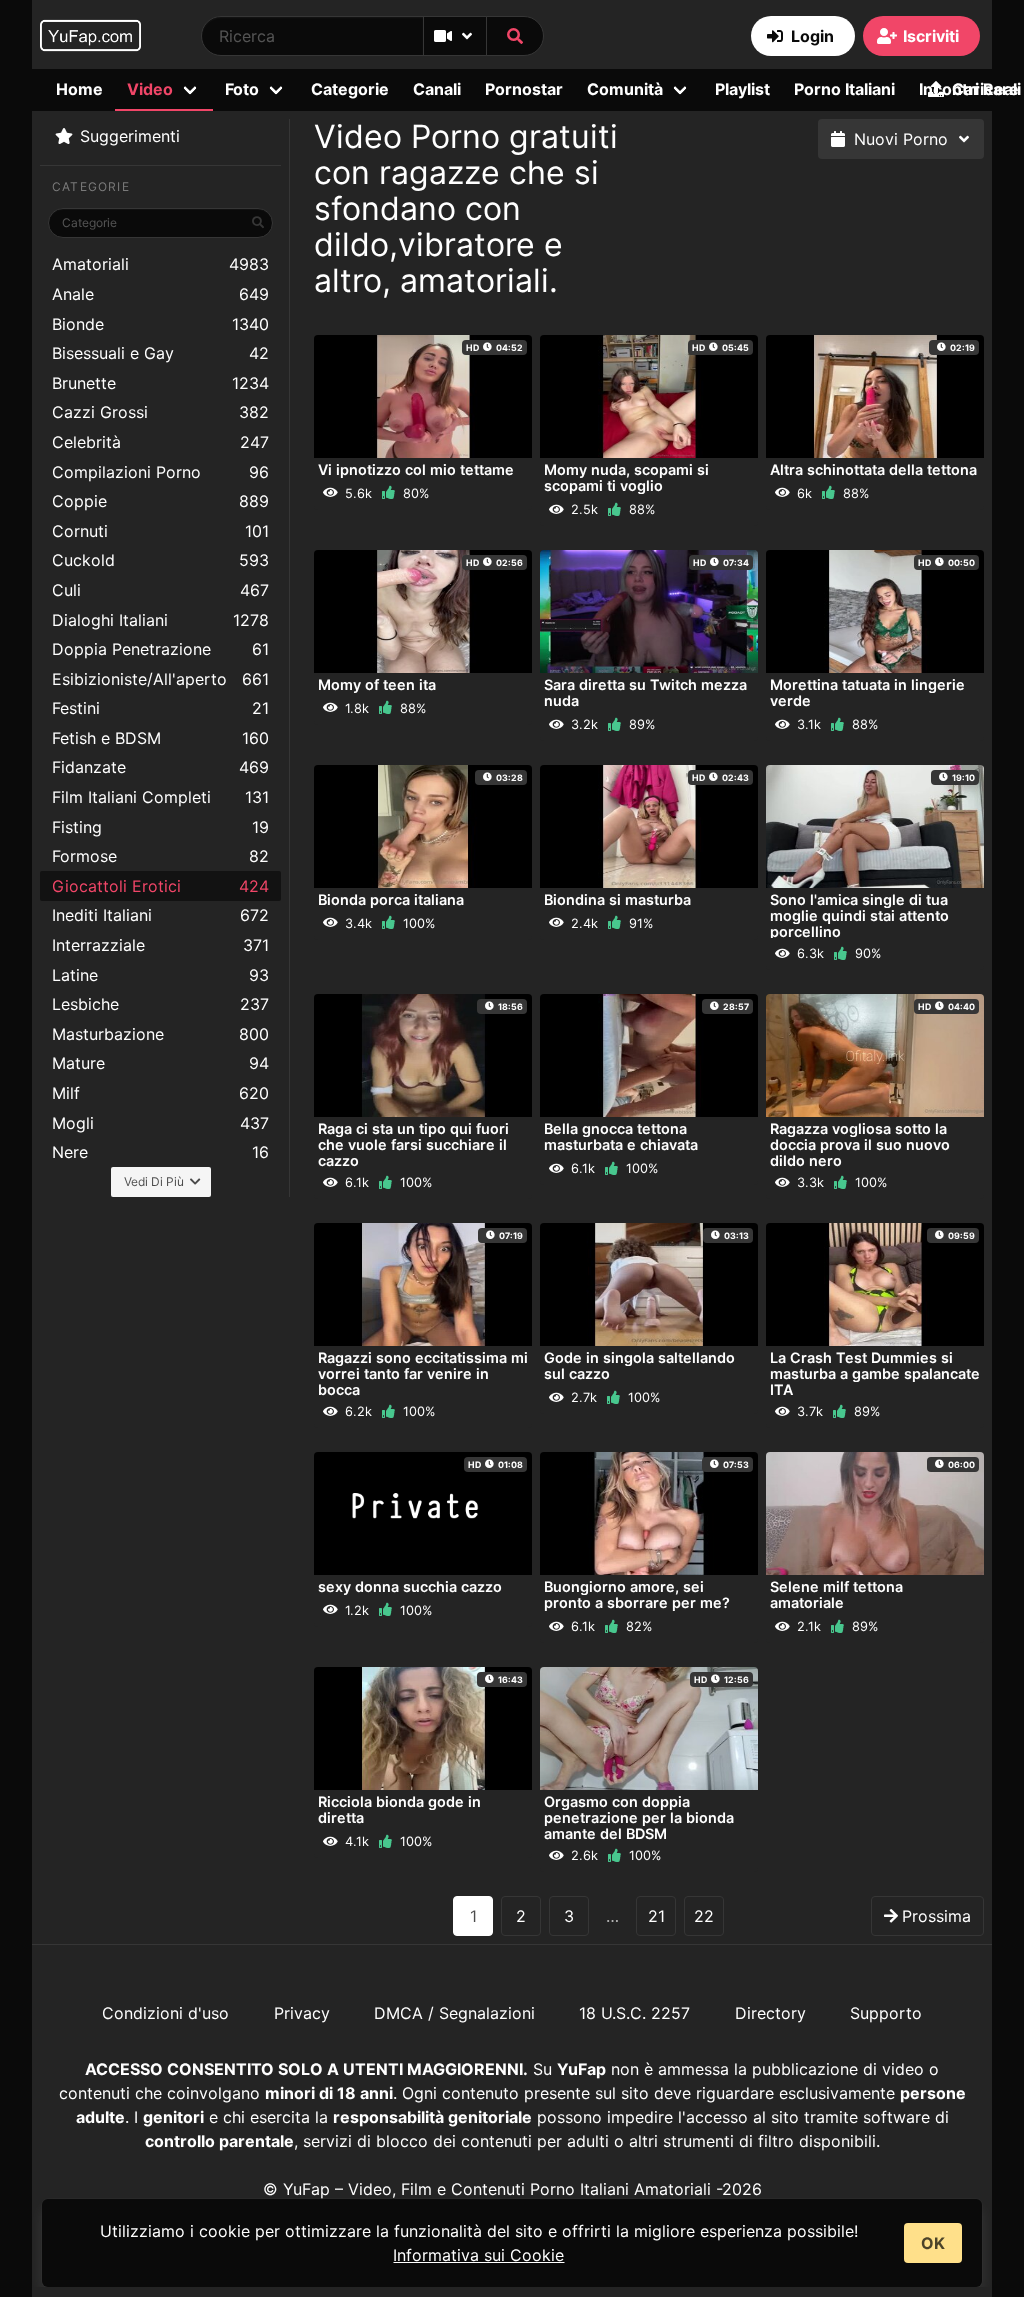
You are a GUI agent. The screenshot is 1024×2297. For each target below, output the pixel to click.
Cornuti (160, 531)
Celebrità (160, 442)
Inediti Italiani (160, 915)
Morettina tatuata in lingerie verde (867, 692)
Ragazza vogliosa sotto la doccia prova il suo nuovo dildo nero (860, 1144)
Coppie (160, 501)
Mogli (160, 1123)
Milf (160, 1093)
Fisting (160, 827)
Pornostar (524, 89)
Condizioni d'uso (165, 2013)
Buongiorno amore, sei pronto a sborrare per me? (637, 1594)
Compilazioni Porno (160, 472)
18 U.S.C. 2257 (634, 2013)
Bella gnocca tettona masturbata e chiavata (621, 1136)
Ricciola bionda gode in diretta (399, 1809)
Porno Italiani (844, 89)
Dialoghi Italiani (160, 620)
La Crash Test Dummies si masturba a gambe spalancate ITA (875, 1373)
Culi (160, 590)
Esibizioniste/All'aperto (160, 679)
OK (933, 2243)
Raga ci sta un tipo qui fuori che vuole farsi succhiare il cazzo (413, 1144)
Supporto (886, 2013)
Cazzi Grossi (160, 412)
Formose (160, 856)
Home (79, 89)
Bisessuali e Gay (160, 353)
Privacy (302, 2013)
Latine (160, 975)
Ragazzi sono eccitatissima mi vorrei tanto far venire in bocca (423, 1373)
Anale (160, 294)
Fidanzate (160, 767)
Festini (160, 708)
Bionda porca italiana (391, 899)
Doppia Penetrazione (160, 649)
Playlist (742, 89)
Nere (160, 1152)
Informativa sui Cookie (478, 2255)
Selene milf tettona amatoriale (836, 1594)
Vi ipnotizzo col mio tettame (416, 469)
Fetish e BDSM (160, 738)
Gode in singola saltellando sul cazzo (639, 1365)
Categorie (350, 89)
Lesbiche (160, 1004)
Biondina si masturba (617, 899)
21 (656, 1916)
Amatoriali (160, 264)
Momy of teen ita (377, 684)
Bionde (160, 324)
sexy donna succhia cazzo (410, 1586)
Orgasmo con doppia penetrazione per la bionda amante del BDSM (639, 1817)
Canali (437, 89)
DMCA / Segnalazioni (454, 2013)
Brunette (160, 383)
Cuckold (160, 560)
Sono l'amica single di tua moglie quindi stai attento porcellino (859, 915)
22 (704, 1916)
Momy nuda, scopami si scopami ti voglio (626, 477)
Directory (770, 2013)
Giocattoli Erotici (160, 886)
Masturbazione (160, 1034)
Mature (160, 1063)
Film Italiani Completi (160, 797)
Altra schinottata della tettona (873, 469)
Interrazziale (160, 945)
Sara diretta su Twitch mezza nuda (645, 692)
